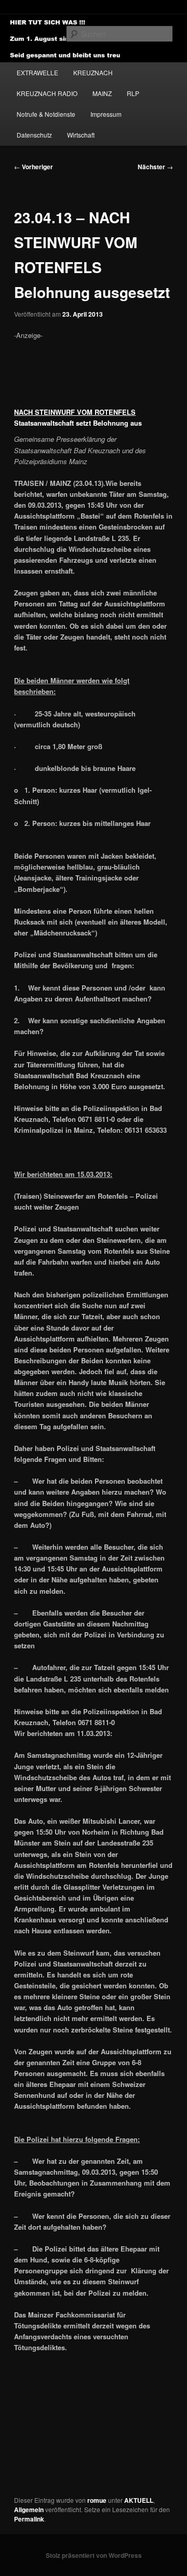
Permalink (29, 2519)
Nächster (155, 167)
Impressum (106, 114)
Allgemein (29, 2510)
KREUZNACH (93, 72)
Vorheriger (34, 167)
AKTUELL (139, 2500)
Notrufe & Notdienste (46, 114)
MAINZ (102, 93)
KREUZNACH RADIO (47, 93)
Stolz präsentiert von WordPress (94, 2555)
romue (97, 2500)
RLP (133, 93)
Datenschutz (34, 135)
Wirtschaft (81, 135)
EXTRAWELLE (37, 72)
